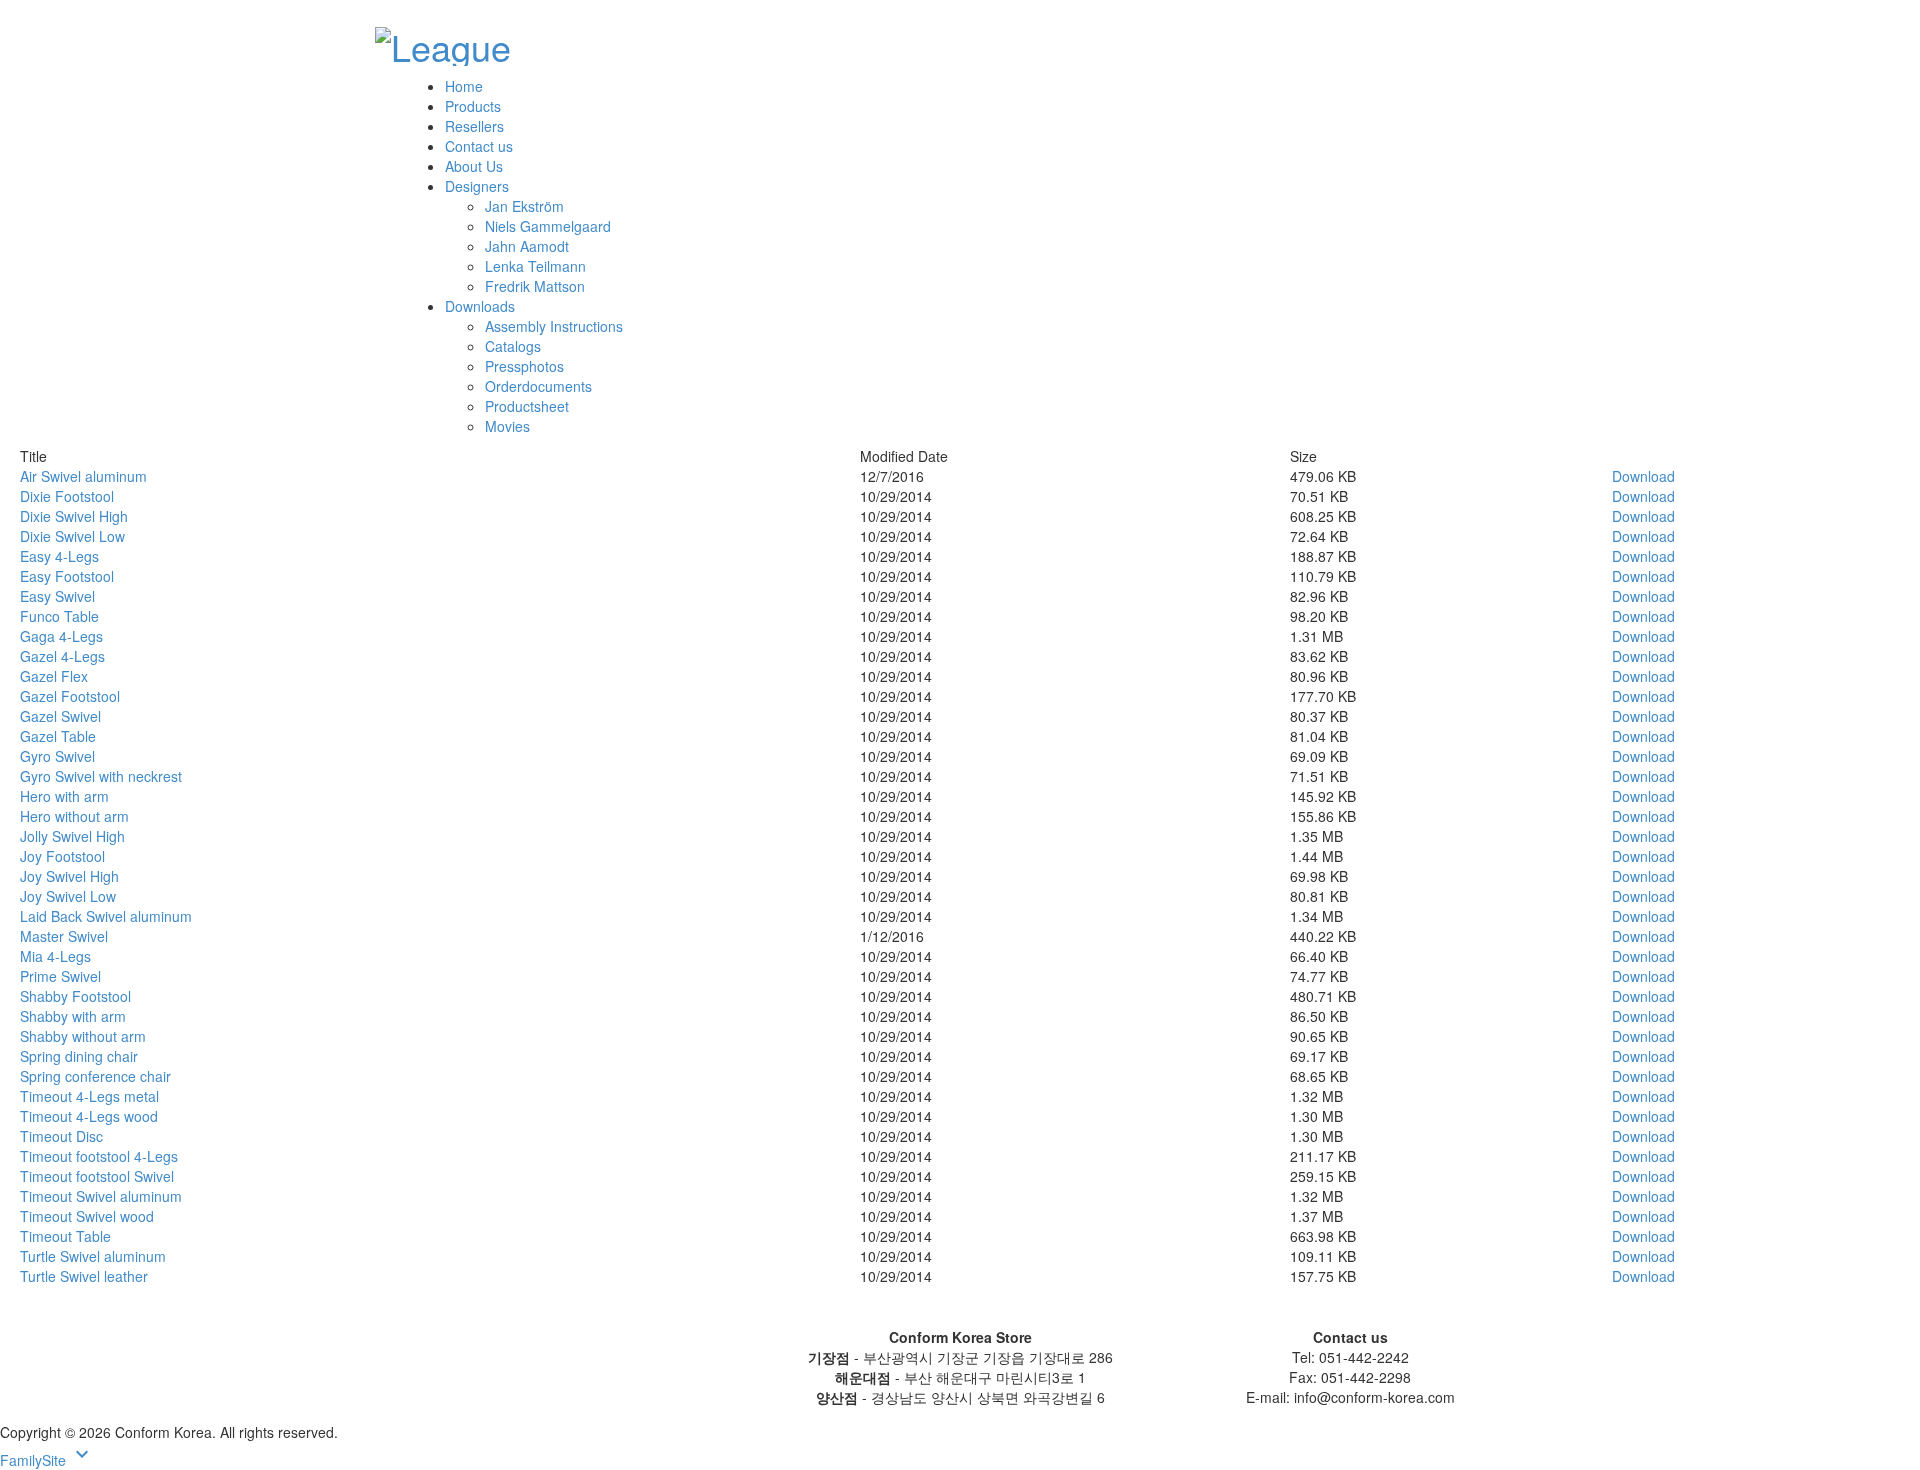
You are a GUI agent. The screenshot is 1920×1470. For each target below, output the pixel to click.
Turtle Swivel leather (84, 1276)
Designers (477, 186)
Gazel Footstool (70, 696)
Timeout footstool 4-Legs (99, 1156)
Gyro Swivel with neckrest (101, 776)
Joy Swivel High (69, 876)
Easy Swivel (57, 596)
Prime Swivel (60, 976)
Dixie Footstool (67, 496)
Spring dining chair (79, 1056)
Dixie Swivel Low (72, 536)
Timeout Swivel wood (87, 1216)
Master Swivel (64, 936)
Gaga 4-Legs (61, 636)
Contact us (479, 146)
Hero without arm (74, 816)
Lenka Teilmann (535, 266)
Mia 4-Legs (55, 956)
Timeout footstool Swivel (97, 1176)
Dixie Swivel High (74, 516)
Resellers (474, 126)
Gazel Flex (54, 676)
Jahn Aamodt (527, 246)
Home (464, 86)
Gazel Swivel (60, 716)
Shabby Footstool (75, 996)
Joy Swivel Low (68, 896)
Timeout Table (65, 1236)
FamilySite (47, 1460)
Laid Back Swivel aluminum (106, 916)
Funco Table (59, 616)
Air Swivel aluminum (83, 476)
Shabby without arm (83, 1036)
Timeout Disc (61, 1136)
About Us (474, 166)
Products (473, 106)
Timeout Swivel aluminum (101, 1196)
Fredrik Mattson (535, 286)
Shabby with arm (73, 1016)
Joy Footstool (62, 856)
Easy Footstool (67, 576)
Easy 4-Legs (59, 556)
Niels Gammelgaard (548, 226)
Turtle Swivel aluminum (93, 1256)
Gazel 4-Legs (62, 656)
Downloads (480, 306)
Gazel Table (58, 736)
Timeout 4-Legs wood (89, 1116)
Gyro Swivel (57, 756)
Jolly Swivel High (72, 836)
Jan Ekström (524, 206)
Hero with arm (64, 796)
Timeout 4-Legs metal (89, 1096)
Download (1643, 476)
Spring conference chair (95, 1076)
